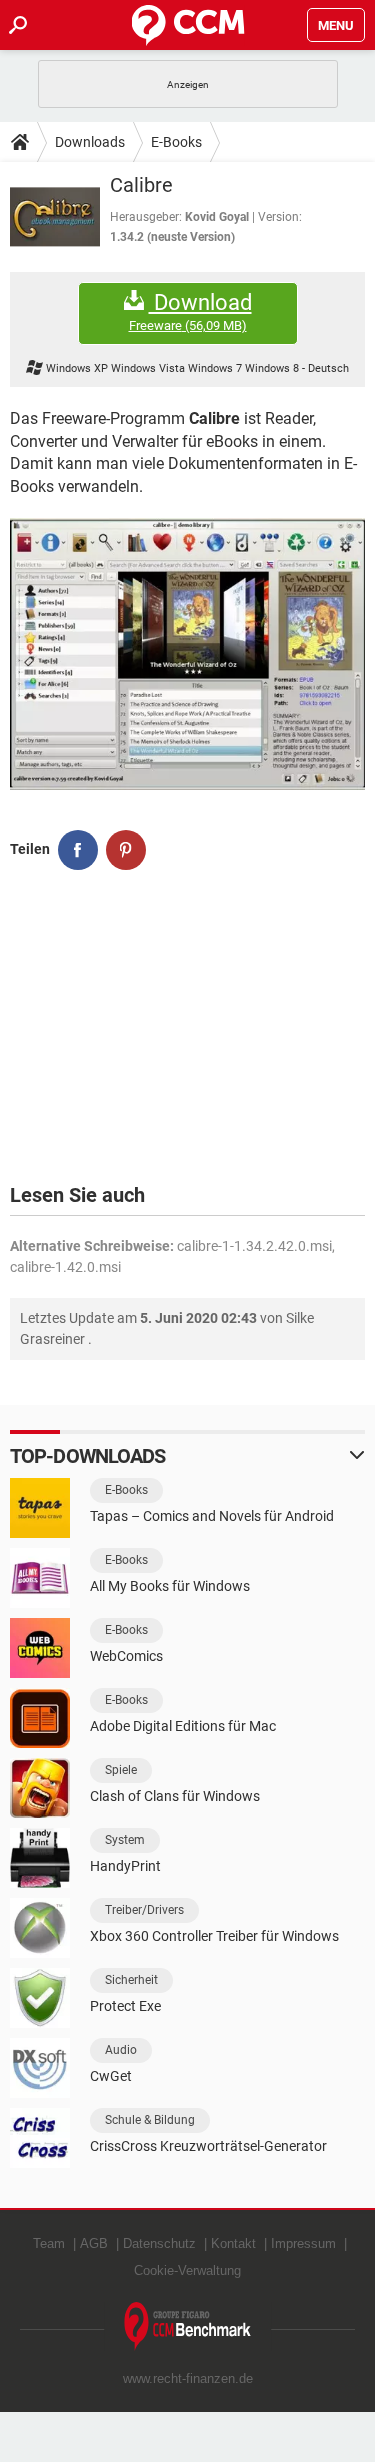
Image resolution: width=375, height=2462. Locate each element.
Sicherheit (131, 1980)
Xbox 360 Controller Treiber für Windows (214, 1936)
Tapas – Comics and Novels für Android (212, 1516)
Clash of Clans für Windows (175, 1796)
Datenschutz (159, 2243)
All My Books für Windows (170, 1586)
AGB (94, 2243)
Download (190, 312)
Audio (121, 2050)
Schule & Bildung (150, 2120)
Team (49, 2243)
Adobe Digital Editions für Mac (183, 1726)
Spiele (121, 1770)
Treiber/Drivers (144, 1910)
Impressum (303, 2243)
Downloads (90, 142)
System (125, 1840)
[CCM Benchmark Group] (188, 2326)
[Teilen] (78, 850)
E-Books (176, 142)
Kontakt (233, 2243)
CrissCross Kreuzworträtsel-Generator (208, 2146)
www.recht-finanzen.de (188, 2378)
